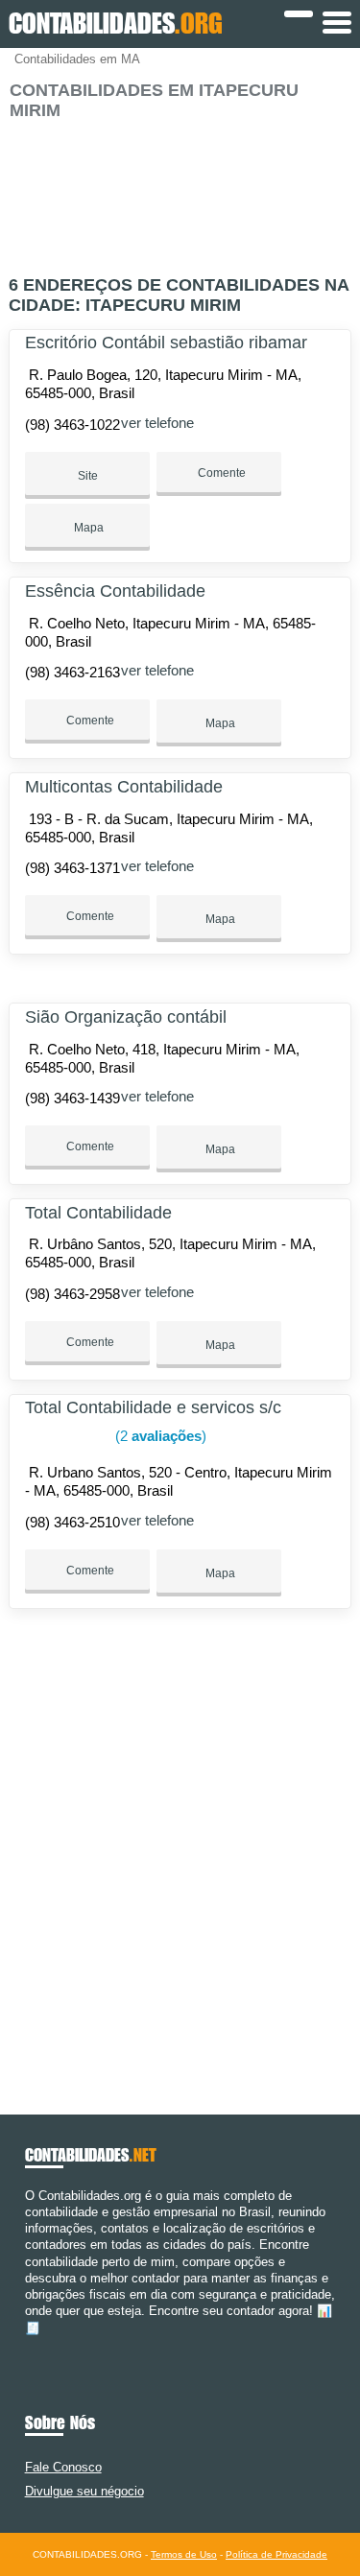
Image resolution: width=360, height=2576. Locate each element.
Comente (220, 473)
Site (88, 476)
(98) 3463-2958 (72, 1294)
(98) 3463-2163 (72, 672)
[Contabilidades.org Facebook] (29, 2344)
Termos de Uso (184, 2554)
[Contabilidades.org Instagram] (47, 2344)
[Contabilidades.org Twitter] (38, 2344)
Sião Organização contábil (126, 1017)
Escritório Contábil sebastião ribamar (166, 343)
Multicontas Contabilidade (124, 787)
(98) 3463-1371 (72, 868)
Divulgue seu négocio (84, 2491)
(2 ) (159, 1436)
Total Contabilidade (98, 1213)
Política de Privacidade (276, 2554)
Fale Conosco (63, 2467)
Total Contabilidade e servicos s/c (153, 1407)
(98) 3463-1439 (72, 1098)
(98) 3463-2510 (72, 1522)
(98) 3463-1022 (72, 425)
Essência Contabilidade (115, 591)
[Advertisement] (180, 189)
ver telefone (157, 423)
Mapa (87, 528)
